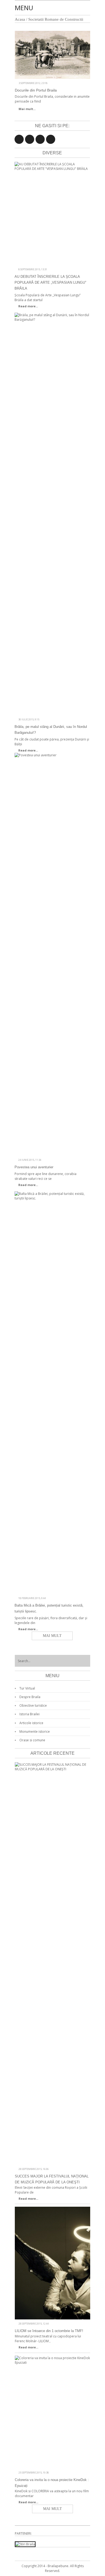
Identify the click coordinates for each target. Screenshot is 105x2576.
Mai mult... (27, 109)
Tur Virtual (27, 1688)
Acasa (20, 19)
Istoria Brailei (29, 1714)
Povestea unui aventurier (34, 1167)
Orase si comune (32, 1740)
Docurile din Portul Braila (36, 90)
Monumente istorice (35, 1732)
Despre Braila (30, 1697)
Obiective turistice (33, 1705)
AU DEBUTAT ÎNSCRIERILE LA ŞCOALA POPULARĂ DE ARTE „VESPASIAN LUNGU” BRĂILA (50, 282)
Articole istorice (31, 1723)
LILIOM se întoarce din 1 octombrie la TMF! (49, 2331)
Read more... (28, 306)
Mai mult (52, 1636)
